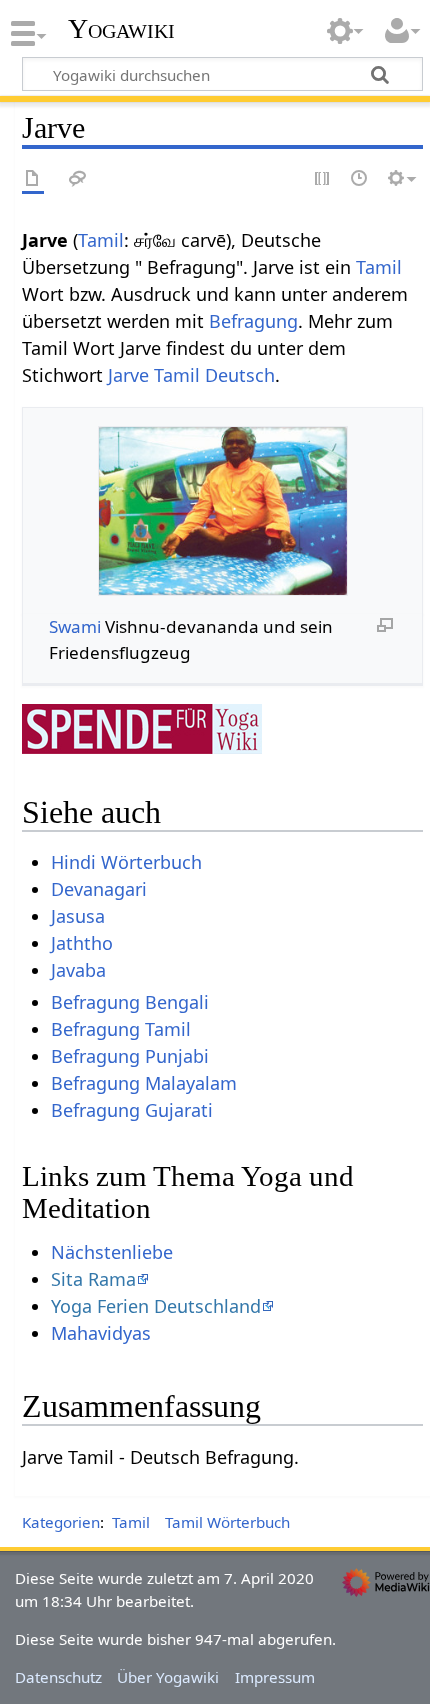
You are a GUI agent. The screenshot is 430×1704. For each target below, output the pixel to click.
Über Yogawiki (168, 1677)
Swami (75, 626)
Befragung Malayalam (144, 1083)
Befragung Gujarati (132, 1110)
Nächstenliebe (112, 1252)
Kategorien (61, 1522)
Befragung (253, 321)
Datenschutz (58, 1677)
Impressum (275, 1677)
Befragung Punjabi (130, 1056)
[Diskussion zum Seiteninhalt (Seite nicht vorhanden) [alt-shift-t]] (78, 179)
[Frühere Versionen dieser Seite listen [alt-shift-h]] (360, 179)
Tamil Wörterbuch (227, 1522)
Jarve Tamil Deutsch (191, 375)
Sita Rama (93, 1279)
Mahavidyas (101, 1333)
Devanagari (99, 889)
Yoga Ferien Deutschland (156, 1306)
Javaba (78, 970)
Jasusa (78, 916)
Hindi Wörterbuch (126, 862)
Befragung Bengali (130, 1002)
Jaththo (82, 943)
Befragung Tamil (121, 1029)
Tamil (101, 240)
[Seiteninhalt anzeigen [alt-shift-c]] (33, 179)
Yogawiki (121, 29)
